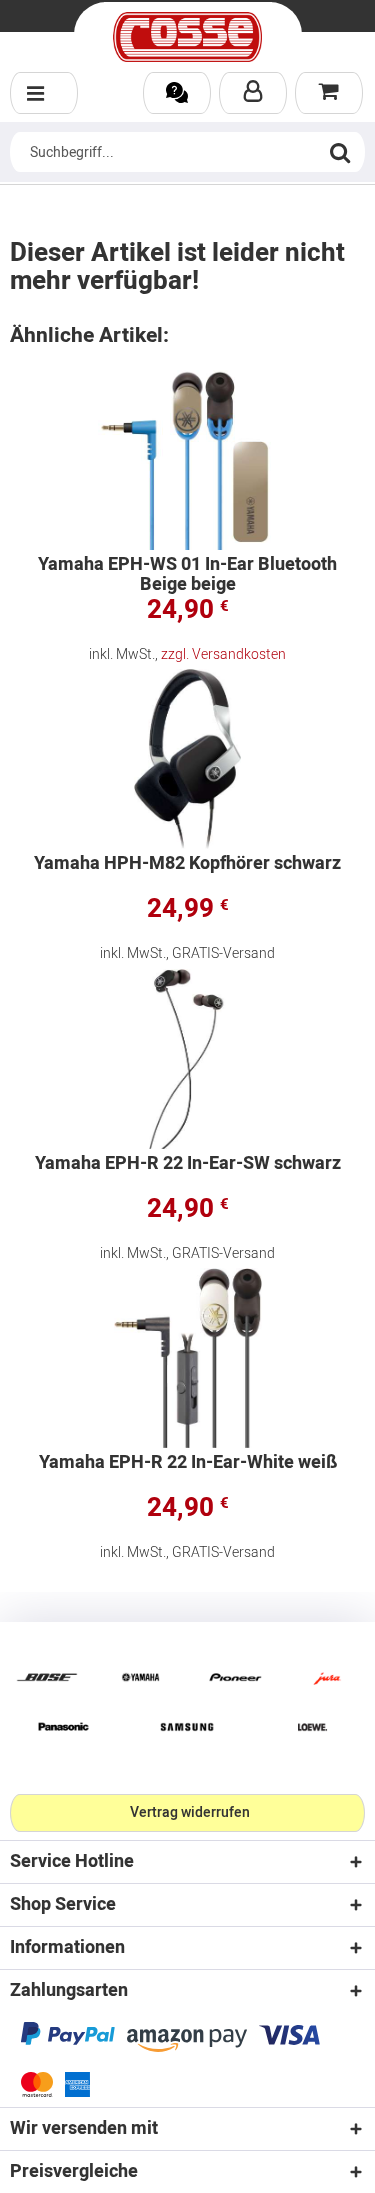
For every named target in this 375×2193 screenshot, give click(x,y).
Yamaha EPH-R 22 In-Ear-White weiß (188, 1464)
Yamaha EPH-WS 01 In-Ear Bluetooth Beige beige (187, 575)
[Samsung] (188, 1727)
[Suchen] (340, 152)
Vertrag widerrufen (190, 1812)
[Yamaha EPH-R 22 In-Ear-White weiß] (187, 1358)
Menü (44, 93)
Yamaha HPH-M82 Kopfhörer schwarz (187, 865)
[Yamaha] (141, 1677)
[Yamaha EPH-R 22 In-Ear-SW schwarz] (187, 1059)
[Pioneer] (235, 1677)
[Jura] (328, 1677)
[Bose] (47, 1677)
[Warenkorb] (329, 93)
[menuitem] (44, 93)
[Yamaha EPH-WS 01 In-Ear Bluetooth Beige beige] (187, 460)
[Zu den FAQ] (177, 93)
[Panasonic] (63, 1727)
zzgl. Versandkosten (223, 654)
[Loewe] (313, 1727)
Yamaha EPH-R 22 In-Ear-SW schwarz (188, 1165)
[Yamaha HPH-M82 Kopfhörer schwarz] (187, 759)
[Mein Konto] (253, 93)
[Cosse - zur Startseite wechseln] (188, 37)
